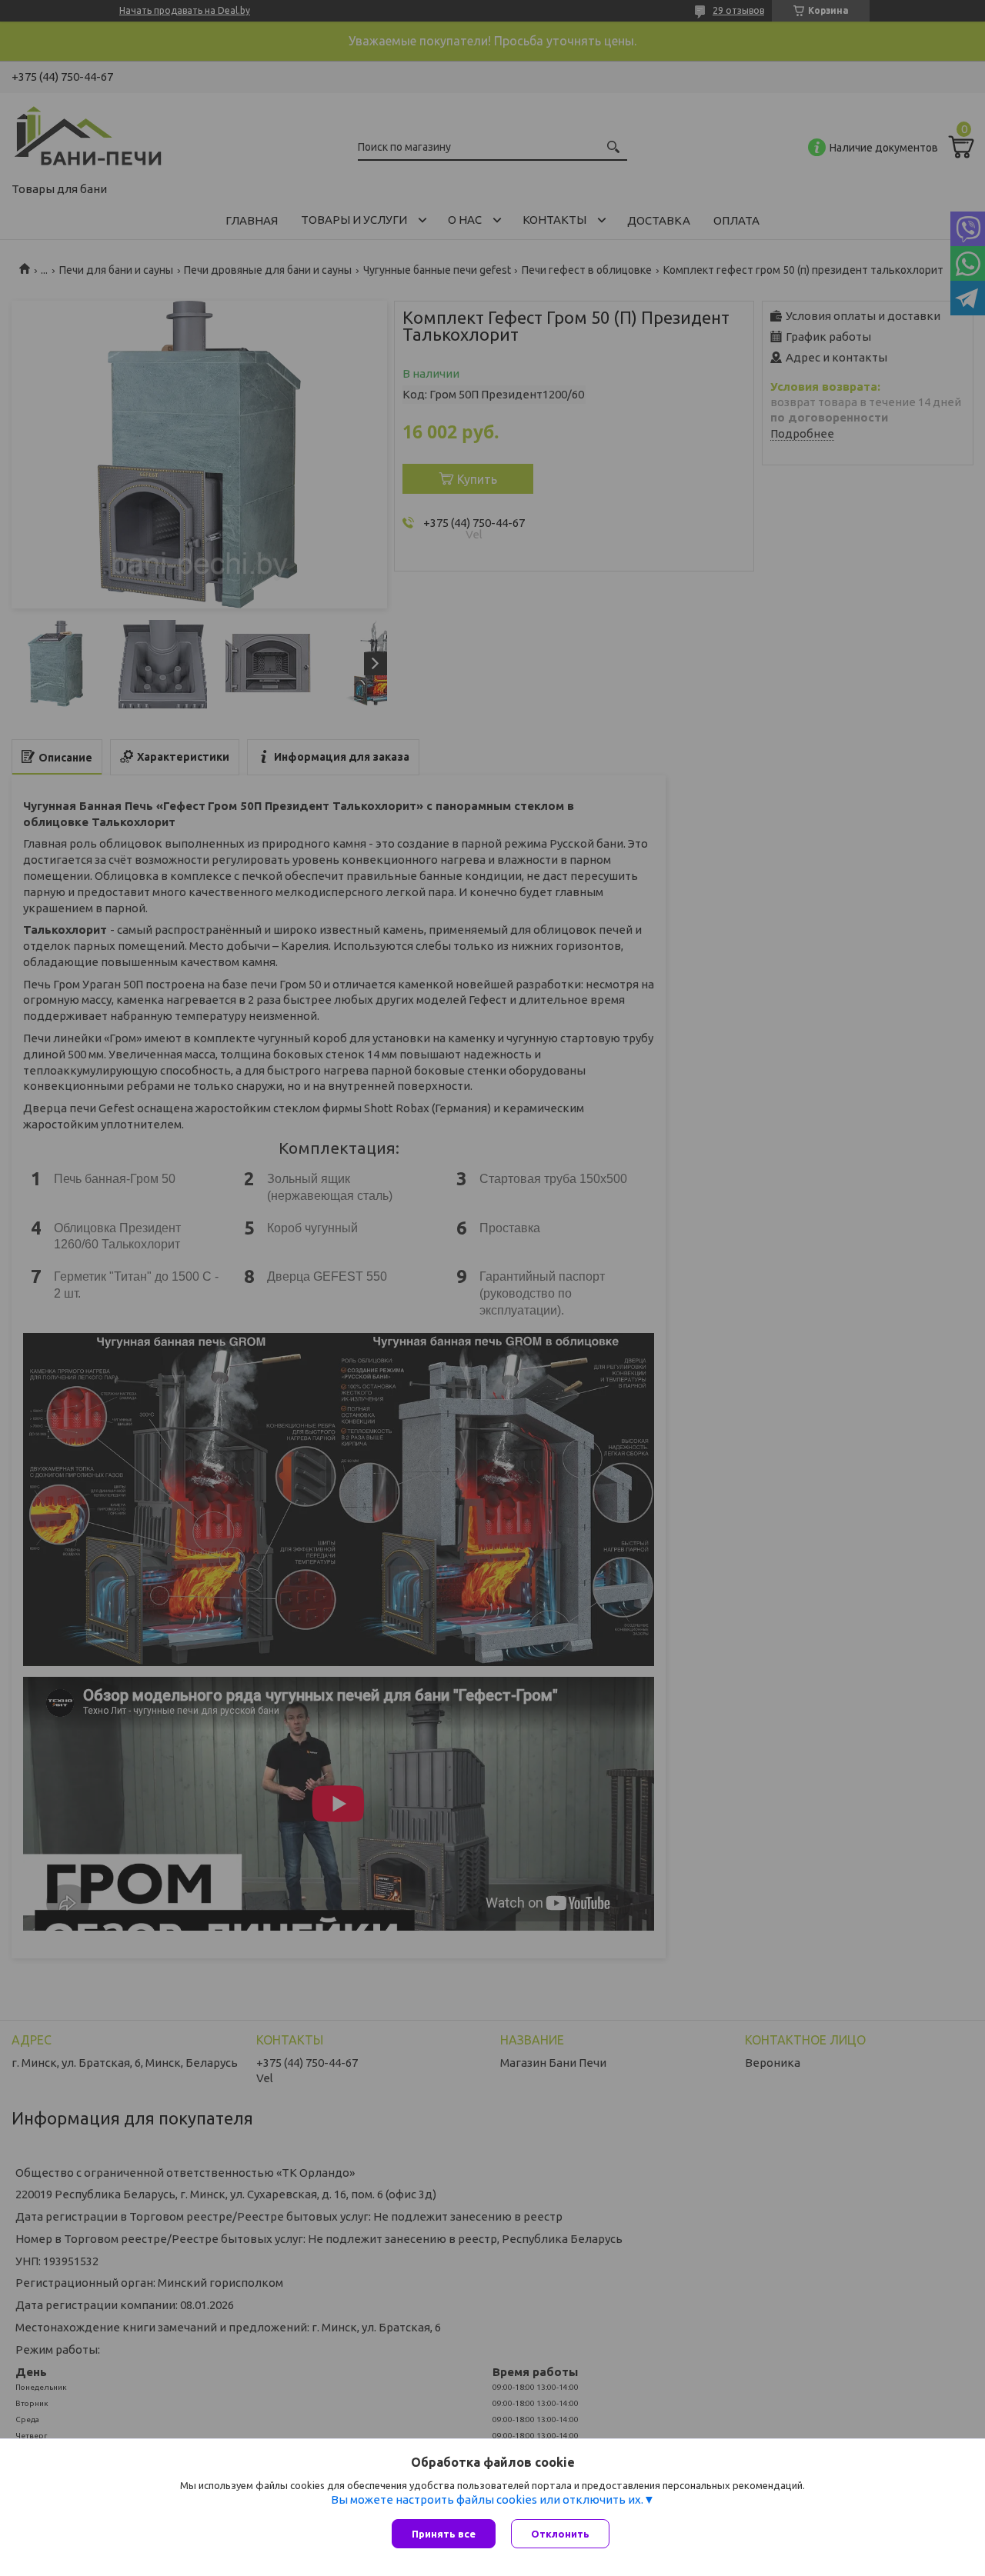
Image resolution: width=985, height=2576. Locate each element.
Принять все (444, 2534)
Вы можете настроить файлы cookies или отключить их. (487, 2499)
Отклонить (560, 2534)
